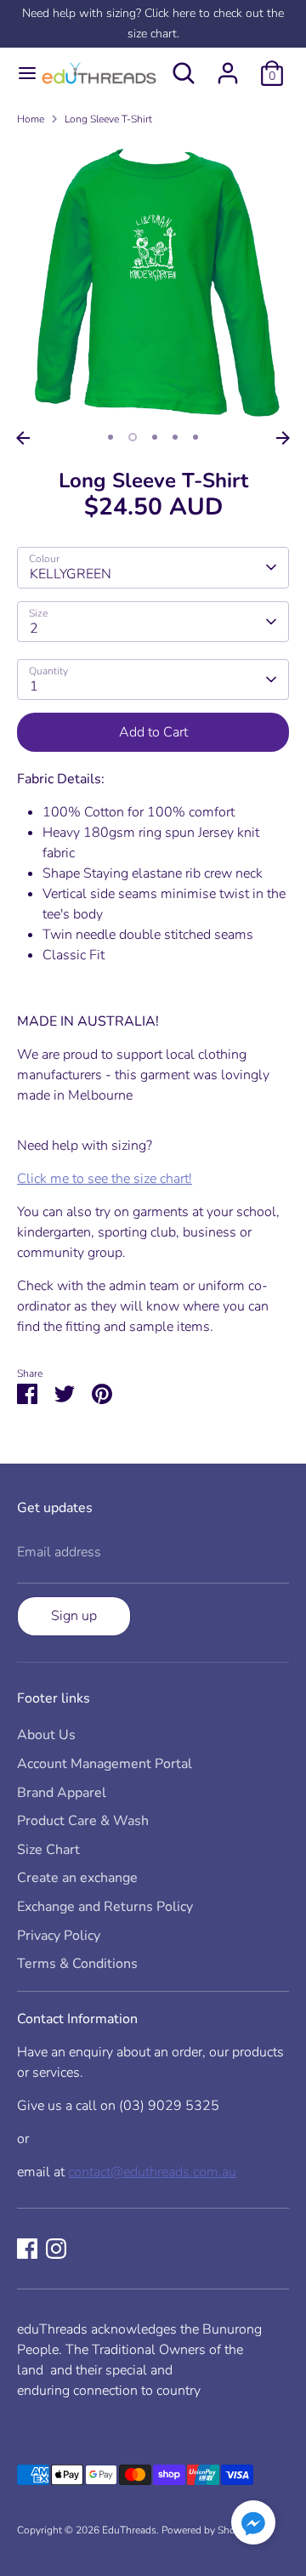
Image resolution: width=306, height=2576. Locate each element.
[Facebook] (27, 2249)
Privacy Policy (59, 1936)
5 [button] (195, 437)
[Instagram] (56, 2249)
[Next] (283, 438)
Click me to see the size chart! (105, 1179)
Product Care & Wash (83, 1821)
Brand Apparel (62, 1793)
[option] (153, 281)
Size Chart (48, 1850)
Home (31, 119)
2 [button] (133, 437)
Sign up (74, 1616)
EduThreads (129, 2530)
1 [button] (110, 437)
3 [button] (155, 437)
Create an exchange (77, 1878)
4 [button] (175, 437)
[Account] (228, 66)
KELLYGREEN (71, 574)
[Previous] (23, 438)
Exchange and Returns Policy (105, 1907)
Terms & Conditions (77, 1964)
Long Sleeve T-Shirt (108, 119)
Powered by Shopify (207, 2530)
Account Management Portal (105, 1764)
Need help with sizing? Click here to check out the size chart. (153, 23)
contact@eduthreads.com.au (152, 2172)
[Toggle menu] (19, 73)
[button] (253, 2525)
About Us (46, 1735)
